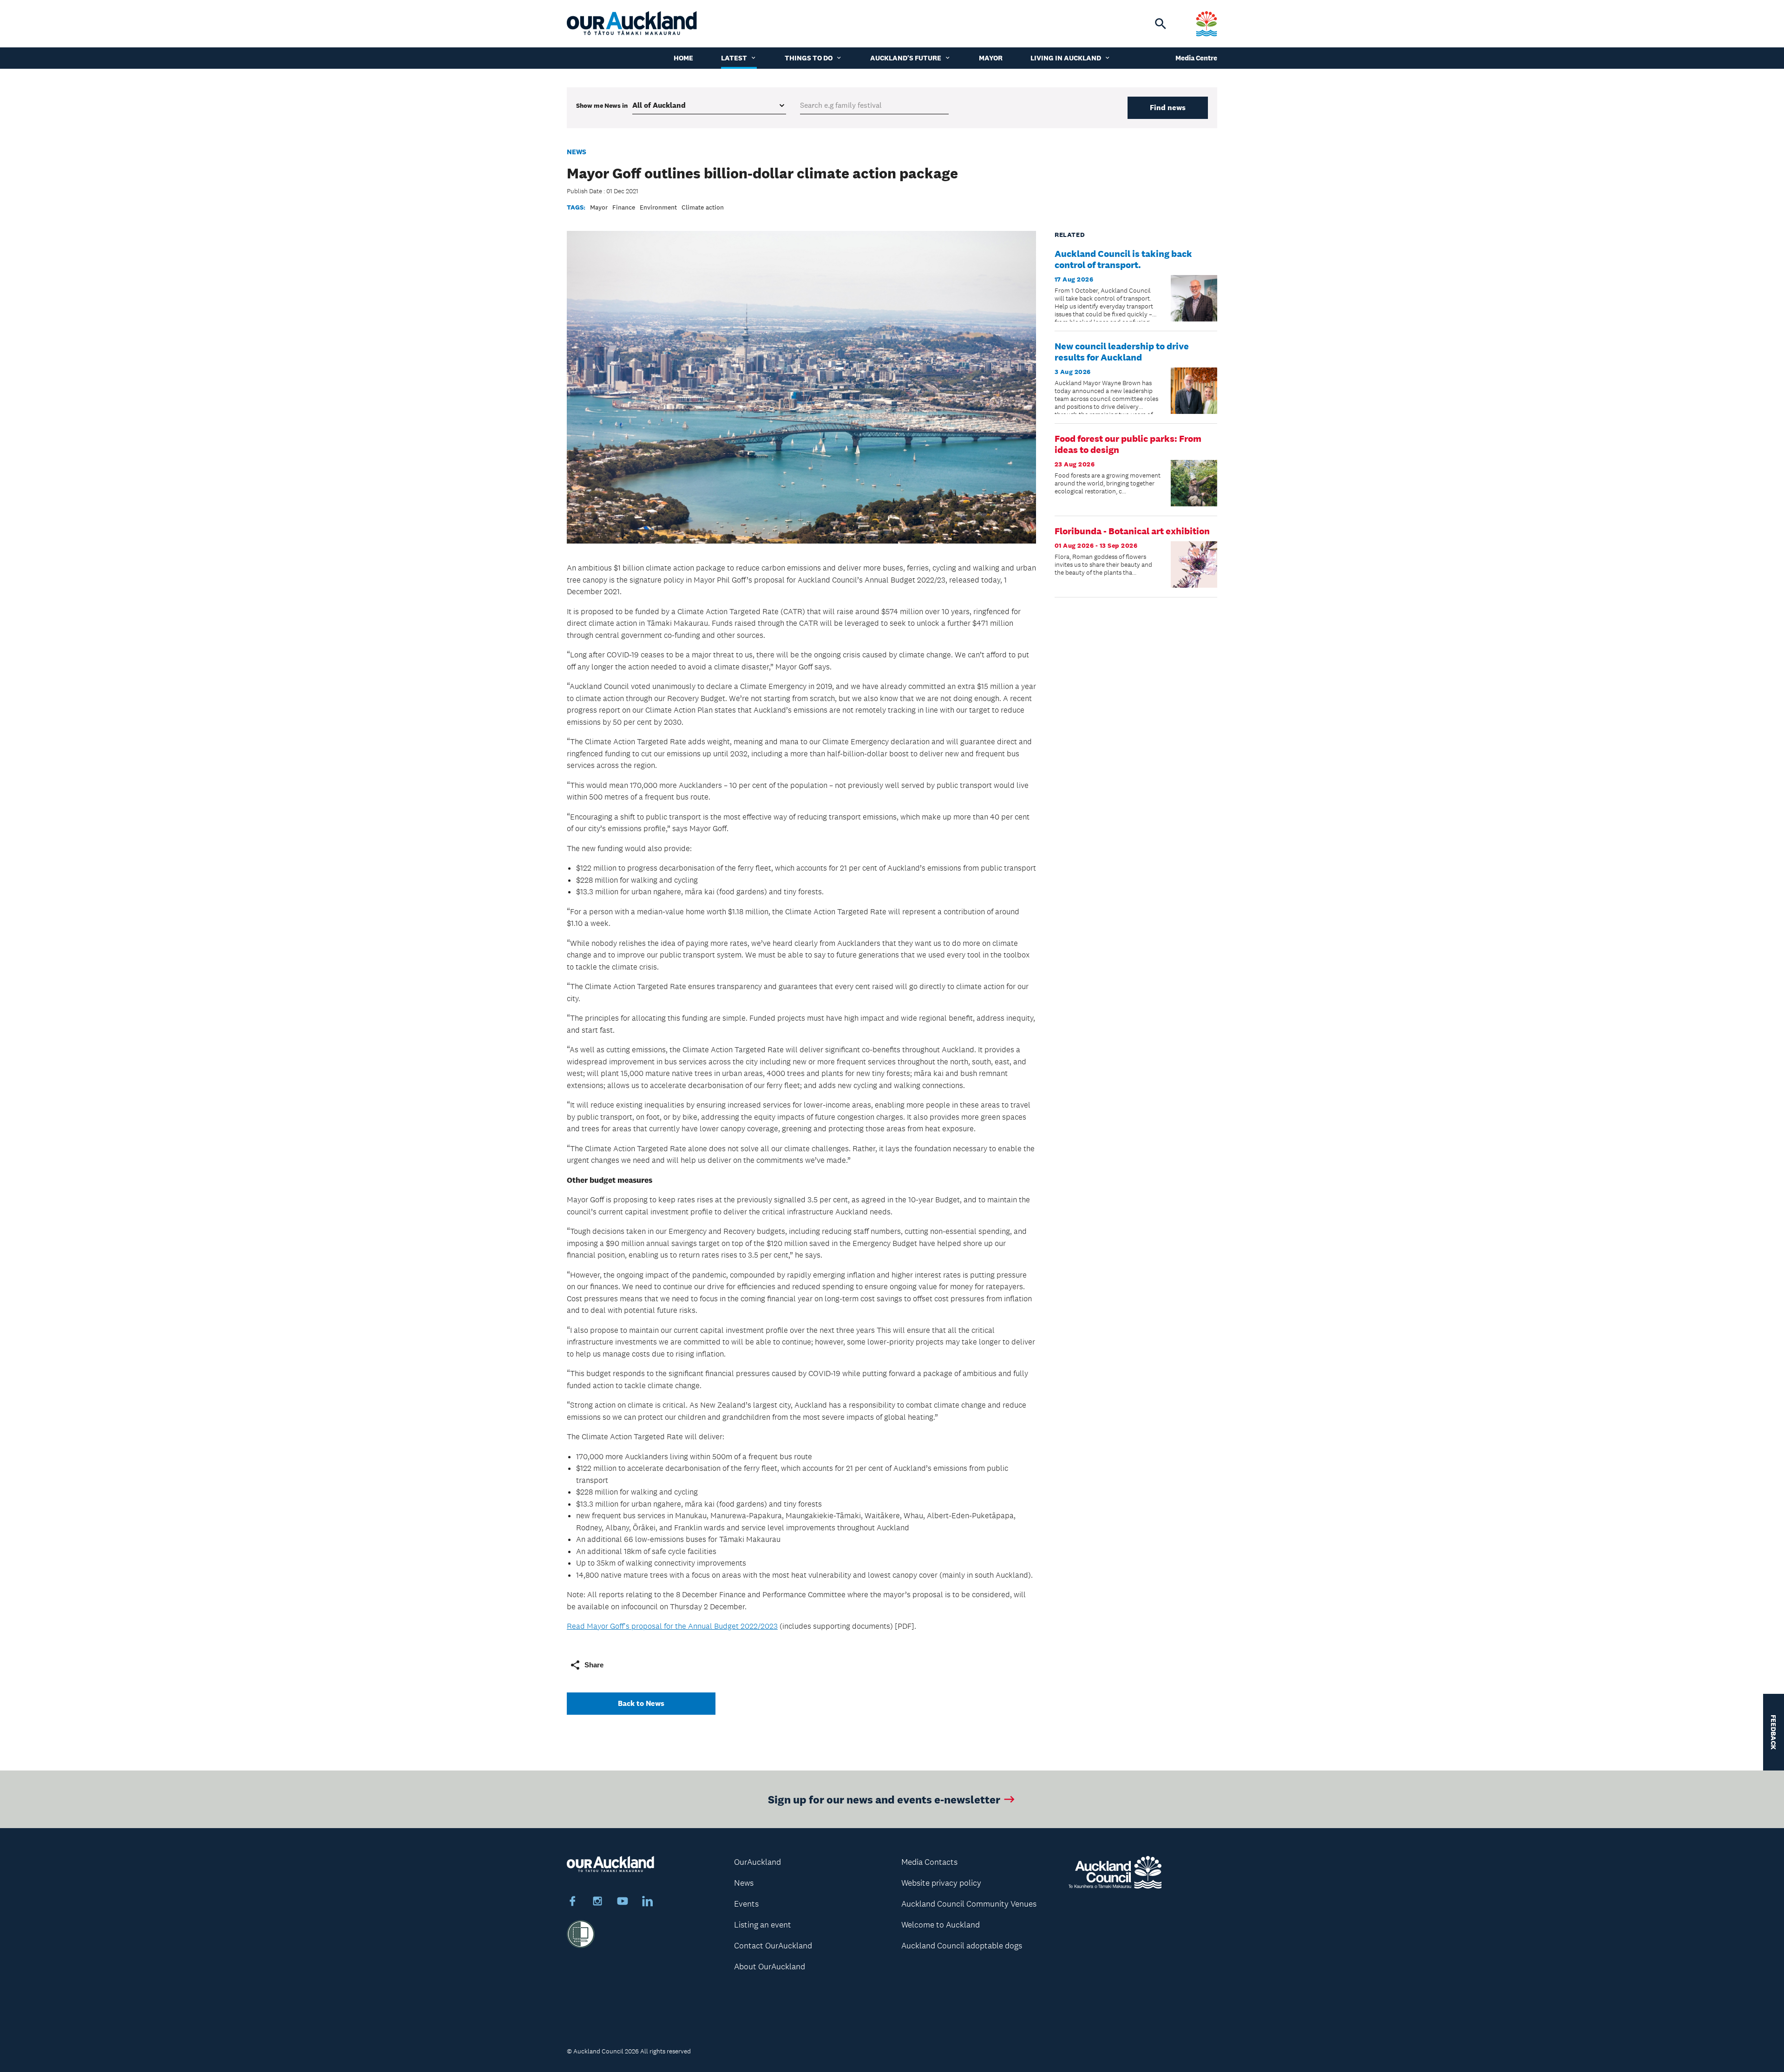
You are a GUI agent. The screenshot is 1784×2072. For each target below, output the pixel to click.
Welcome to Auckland (941, 1925)
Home (683, 58)
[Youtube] (623, 1902)
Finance (624, 207)
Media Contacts (929, 1862)
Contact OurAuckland (773, 1946)
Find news (1168, 108)
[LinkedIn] (648, 1902)
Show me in (602, 105)
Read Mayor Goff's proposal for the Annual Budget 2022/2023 (672, 1626)
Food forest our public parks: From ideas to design (1128, 444)
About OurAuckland (770, 1967)
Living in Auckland (1066, 58)
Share (594, 1665)
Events (746, 1904)
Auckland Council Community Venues (969, 1904)
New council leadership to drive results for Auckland (1122, 352)
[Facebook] (572, 1902)
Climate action (703, 207)
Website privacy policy (941, 1883)
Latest (734, 58)
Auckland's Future (906, 58)
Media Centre (1196, 58)
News (577, 152)
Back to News (641, 1703)
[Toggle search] (1161, 24)
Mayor (991, 58)
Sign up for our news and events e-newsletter (884, 1799)
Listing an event (763, 1925)
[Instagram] (597, 1902)
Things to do (809, 58)
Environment (658, 207)
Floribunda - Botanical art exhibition (1132, 531)
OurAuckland (758, 1862)
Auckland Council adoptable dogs (962, 1946)
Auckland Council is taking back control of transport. (1123, 259)
